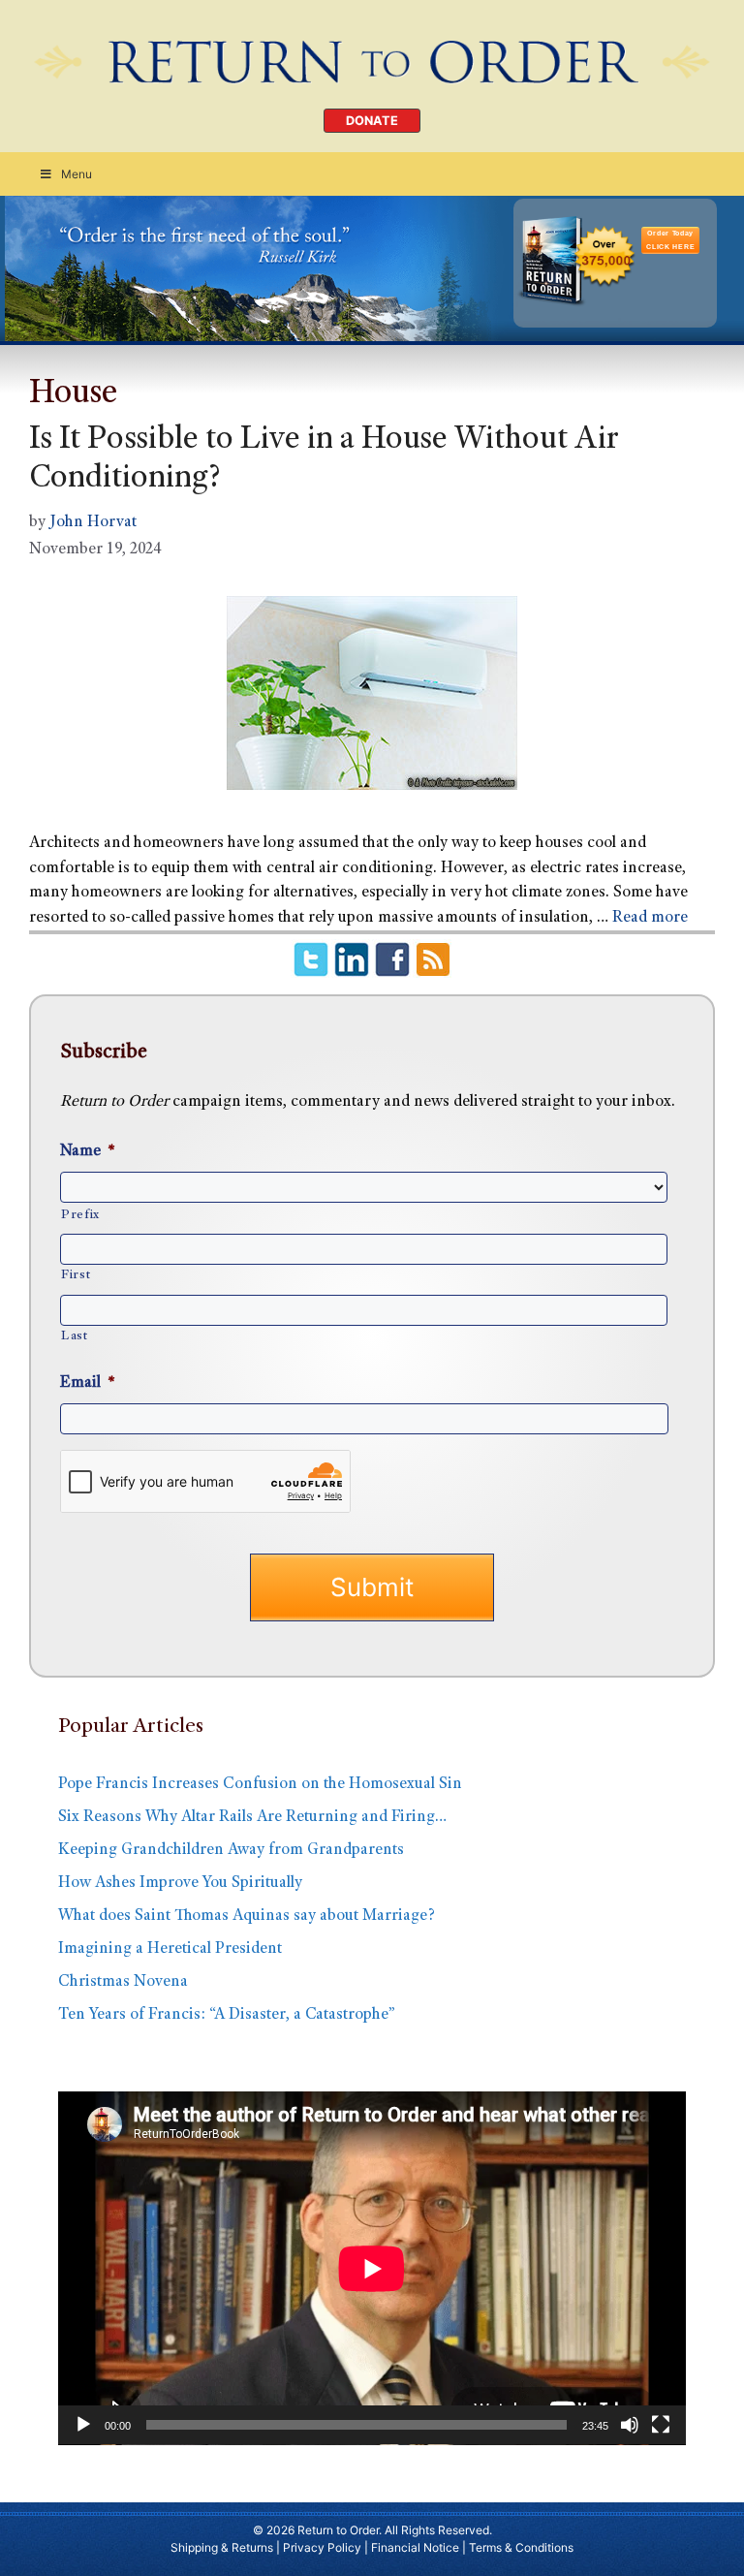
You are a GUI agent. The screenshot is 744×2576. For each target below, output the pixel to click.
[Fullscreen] (661, 2425)
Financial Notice (415, 2547)
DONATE (372, 121)
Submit (372, 1587)
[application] (372, 2268)
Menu (77, 174)
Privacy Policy (322, 2547)
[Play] (83, 2425)
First (76, 1275)
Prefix (80, 1215)
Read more (650, 918)
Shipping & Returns (222, 2547)
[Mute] (630, 2425)
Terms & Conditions (521, 2547)
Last (75, 1336)
